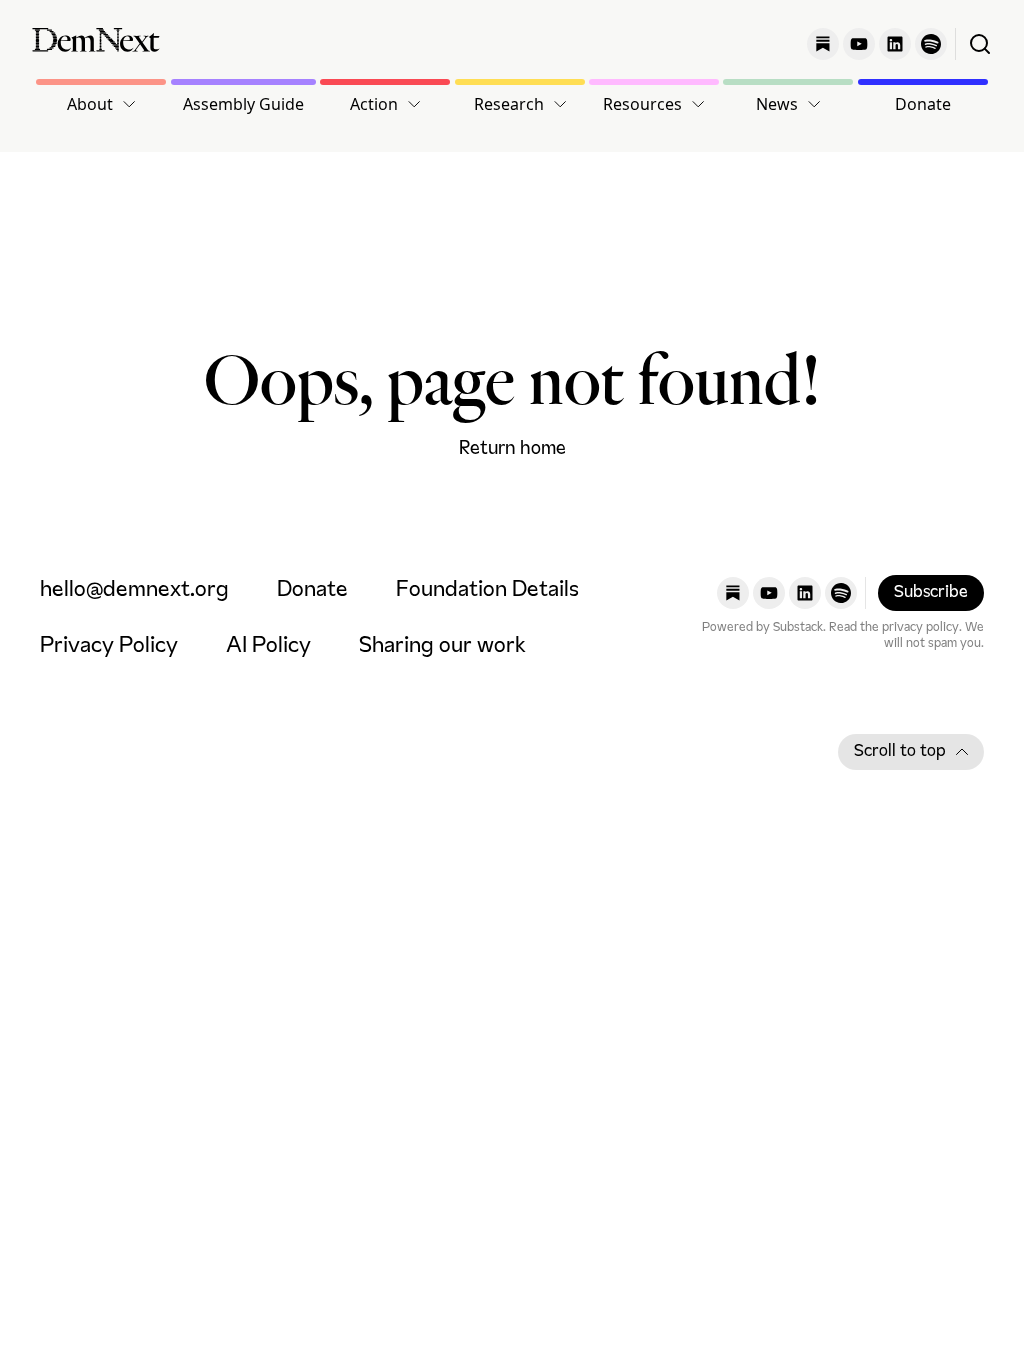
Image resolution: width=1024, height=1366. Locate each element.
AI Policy (268, 646)
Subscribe (931, 593)
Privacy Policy (109, 646)
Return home (512, 449)
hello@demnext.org (134, 590)
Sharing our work (442, 646)
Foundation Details (487, 590)
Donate (923, 104)
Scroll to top (900, 752)
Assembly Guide (243, 104)
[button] (101, 104)
